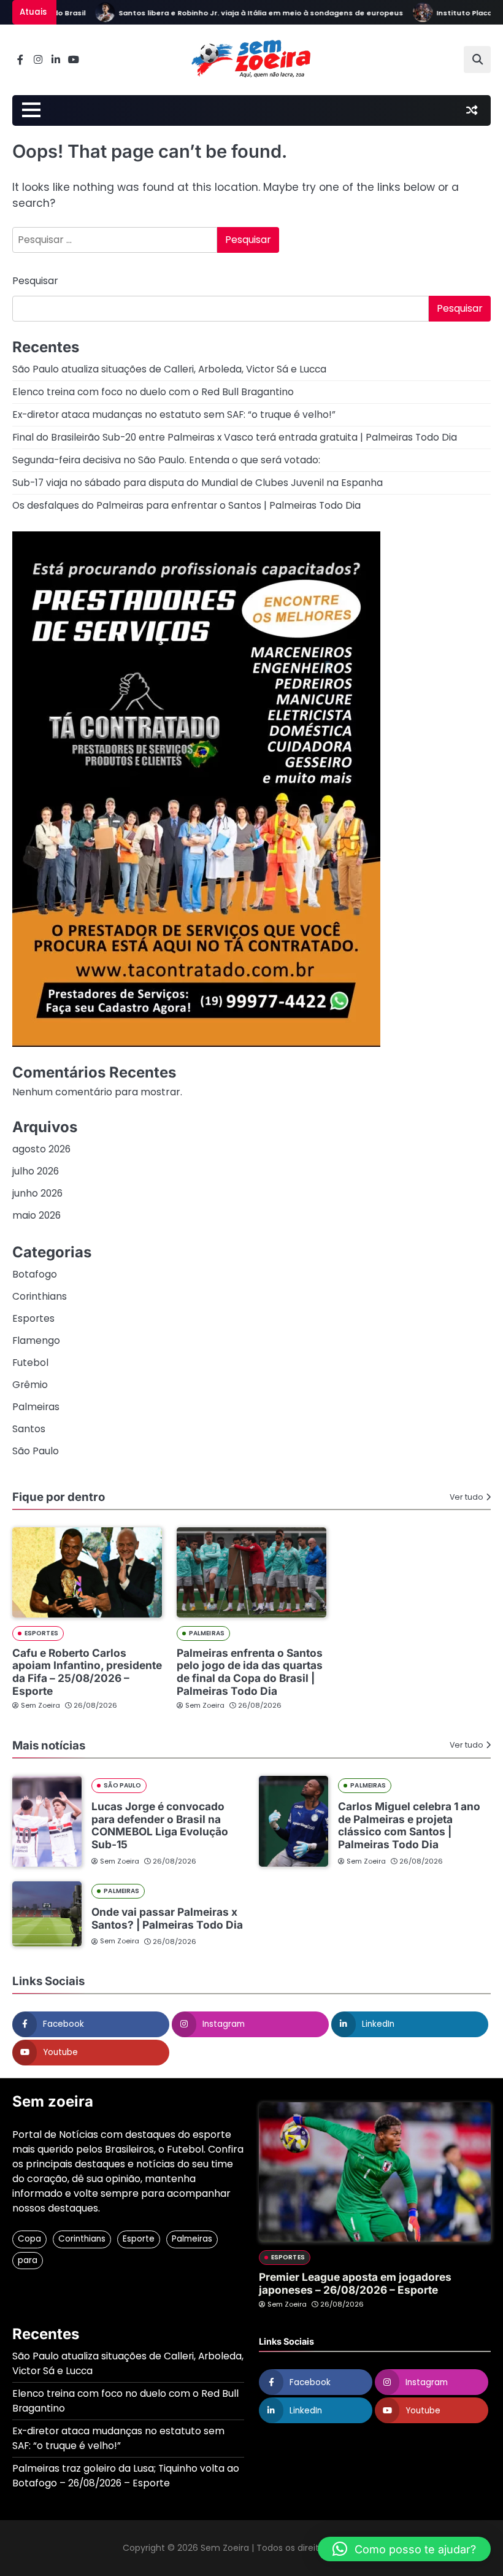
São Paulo (36, 1451)
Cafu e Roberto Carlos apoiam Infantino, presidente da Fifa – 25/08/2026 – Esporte (87, 1672)
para (28, 2260)
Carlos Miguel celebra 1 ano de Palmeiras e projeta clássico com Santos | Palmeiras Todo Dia (409, 1825)
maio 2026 (36, 1215)
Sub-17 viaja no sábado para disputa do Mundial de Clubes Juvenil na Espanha (198, 483)
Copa (29, 2239)
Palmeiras (36, 1407)
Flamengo (36, 1340)
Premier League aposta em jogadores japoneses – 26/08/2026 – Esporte (355, 2283)
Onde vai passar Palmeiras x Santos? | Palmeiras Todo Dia (167, 1918)
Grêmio (30, 1385)
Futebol (30, 1363)
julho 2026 (36, 1171)
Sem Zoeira (40, 1705)
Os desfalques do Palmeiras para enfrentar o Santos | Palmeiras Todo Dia (186, 505)
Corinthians (40, 1296)
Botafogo (35, 1274)
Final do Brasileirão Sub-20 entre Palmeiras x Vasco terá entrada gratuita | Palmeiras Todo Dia (235, 437)
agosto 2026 (41, 1149)
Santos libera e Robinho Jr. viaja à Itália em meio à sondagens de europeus (236, 13)
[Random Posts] (472, 110)
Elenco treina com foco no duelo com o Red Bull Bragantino (153, 392)
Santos (29, 1429)
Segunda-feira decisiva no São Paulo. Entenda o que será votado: (166, 460)
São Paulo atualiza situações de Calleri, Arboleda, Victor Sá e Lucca (169, 369)
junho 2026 (37, 1193)
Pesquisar (35, 281)
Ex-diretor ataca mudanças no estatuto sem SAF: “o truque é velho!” (174, 415)
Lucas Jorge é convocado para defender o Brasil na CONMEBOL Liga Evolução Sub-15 (160, 1825)
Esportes (33, 1318)
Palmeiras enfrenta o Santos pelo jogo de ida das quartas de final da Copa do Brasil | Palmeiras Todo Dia (250, 1672)
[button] (404, 2549)
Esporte (139, 2239)
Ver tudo (467, 1497)
